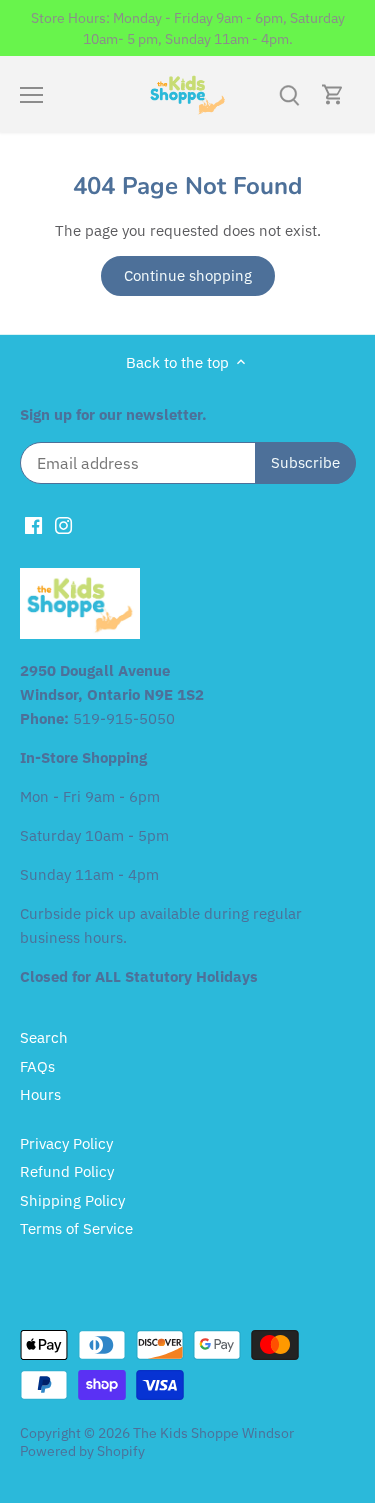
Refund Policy (67, 1171)
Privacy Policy (66, 1143)
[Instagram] (63, 523)
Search (44, 1037)
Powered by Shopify (82, 1451)
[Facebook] (33, 523)
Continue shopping (188, 275)
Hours (40, 1094)
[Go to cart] (333, 94)
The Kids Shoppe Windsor (213, 1433)
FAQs (37, 1066)
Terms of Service (76, 1228)
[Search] (289, 94)
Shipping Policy (72, 1200)
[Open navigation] (31, 95)
